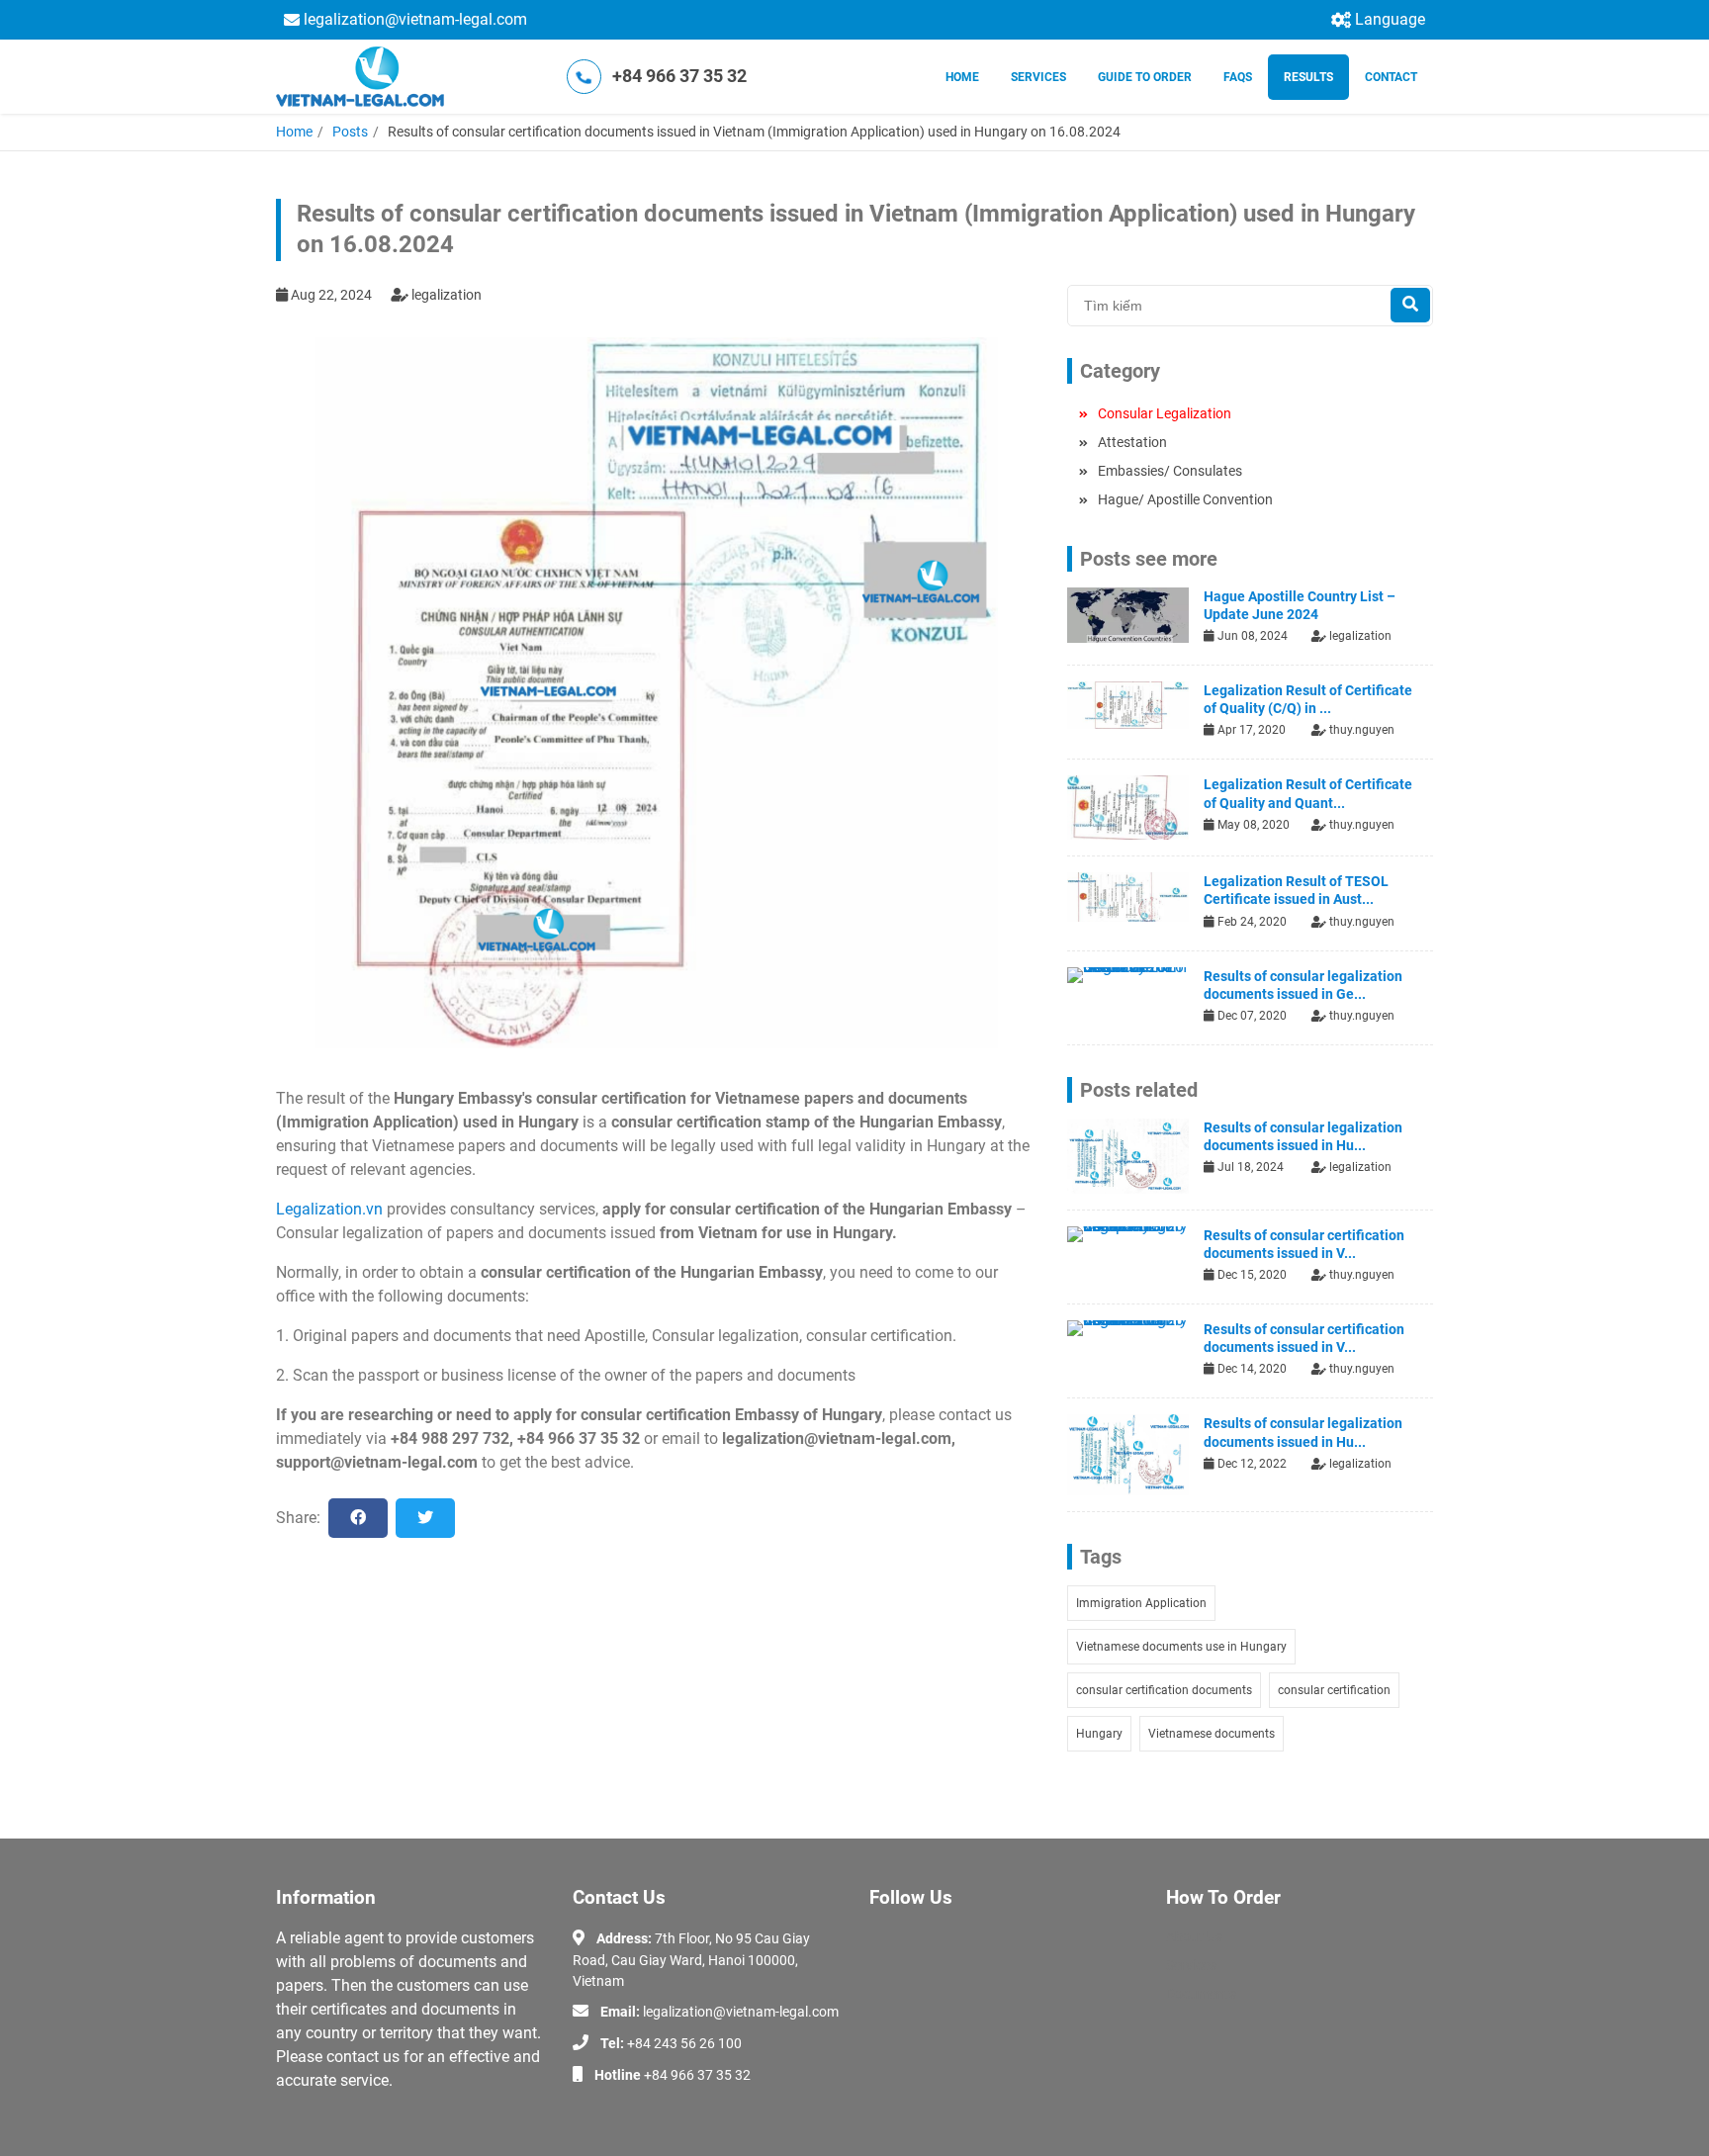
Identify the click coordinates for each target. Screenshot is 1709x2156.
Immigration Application (1141, 1603)
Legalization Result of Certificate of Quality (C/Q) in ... (1308, 699)
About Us (1194, 1936)
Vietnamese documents (1212, 1734)
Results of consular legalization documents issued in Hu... (1303, 1136)
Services (1038, 77)
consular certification (1334, 1690)
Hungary (1099, 1734)
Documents (1201, 1994)
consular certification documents (1164, 1690)
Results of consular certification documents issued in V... (1304, 1244)
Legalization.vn (329, 1209)
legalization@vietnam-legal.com (415, 19)
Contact (1391, 77)
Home (962, 77)
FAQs (1238, 77)
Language (1390, 19)
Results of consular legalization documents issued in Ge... (1303, 985)
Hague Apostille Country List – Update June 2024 (1300, 605)
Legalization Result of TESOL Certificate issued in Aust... (1296, 890)
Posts (350, 132)
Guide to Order (1145, 77)
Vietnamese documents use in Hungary (1181, 1647)
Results (1308, 77)
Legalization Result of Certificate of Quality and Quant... (1308, 793)
